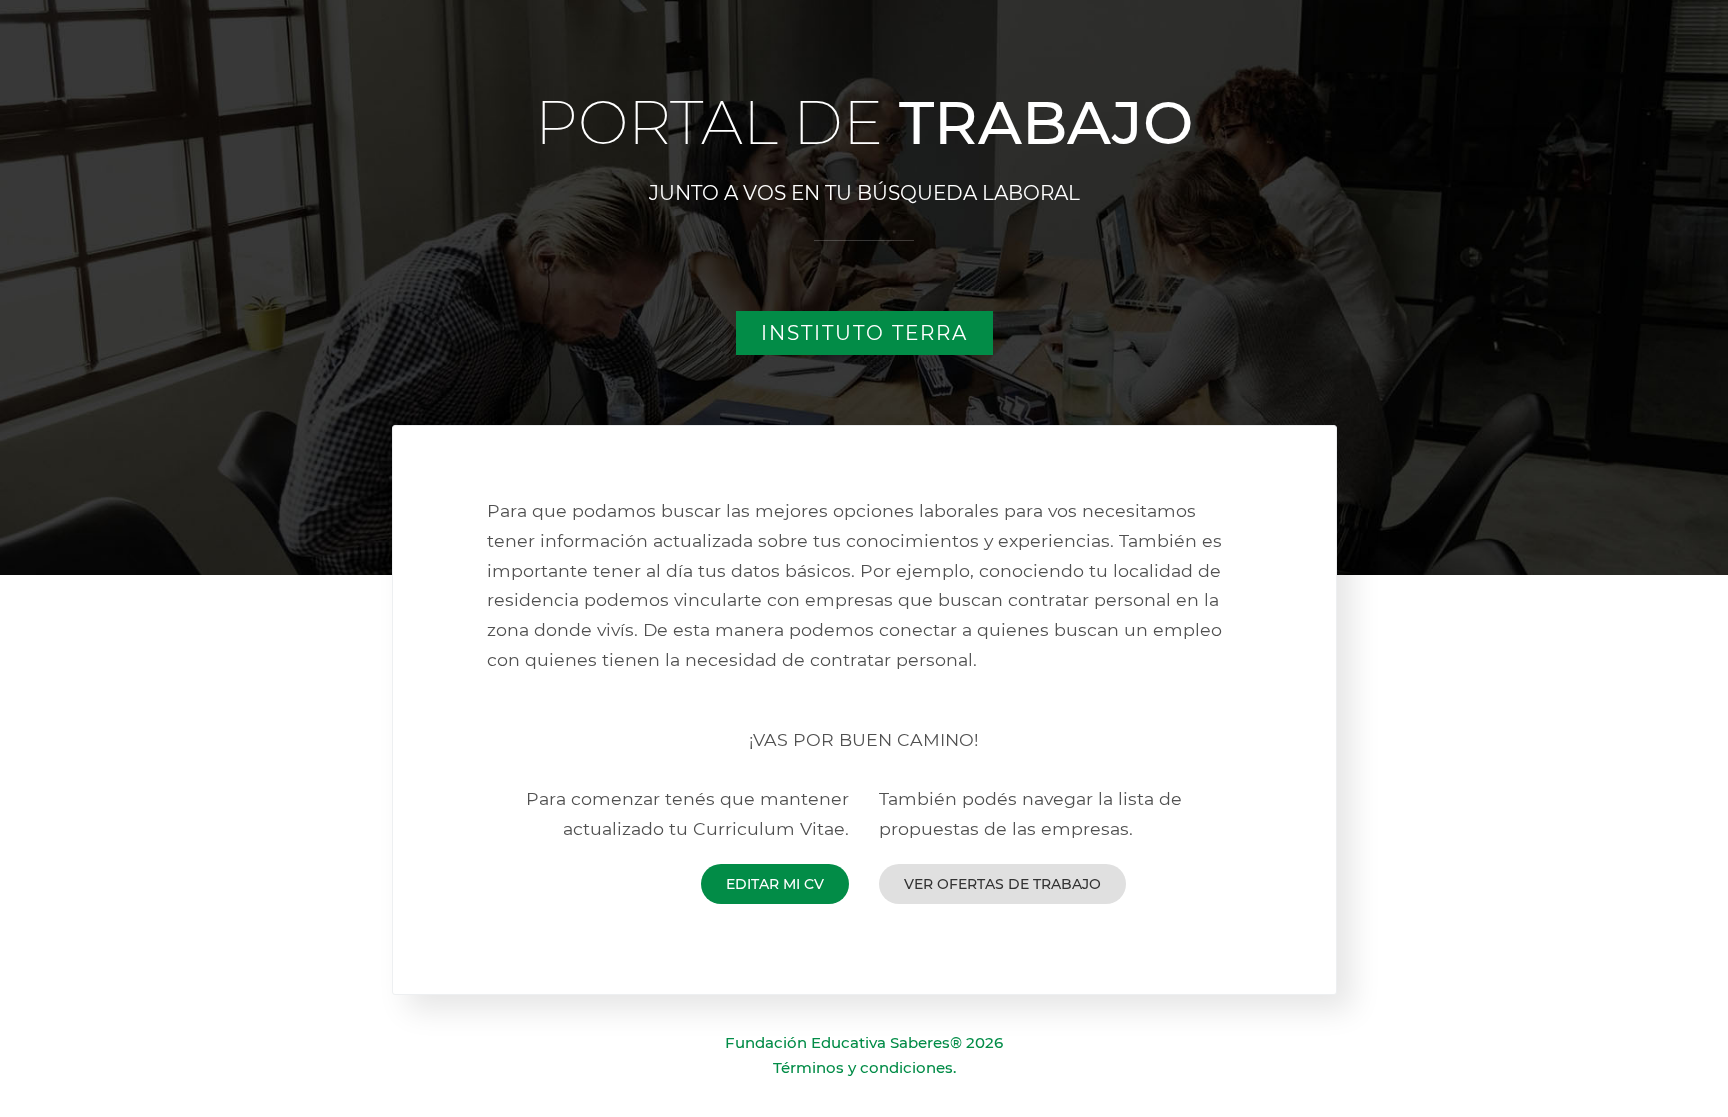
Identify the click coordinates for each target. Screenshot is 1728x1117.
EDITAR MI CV (775, 884)
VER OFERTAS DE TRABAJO (1002, 884)
